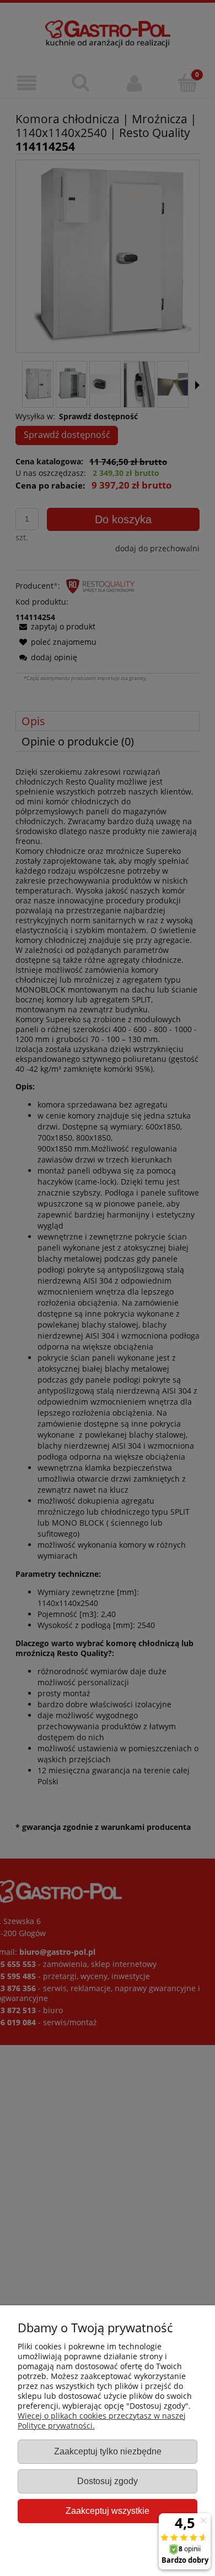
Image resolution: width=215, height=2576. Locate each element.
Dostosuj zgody (108, 2481)
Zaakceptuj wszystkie (108, 2511)
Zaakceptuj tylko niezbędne (108, 2451)
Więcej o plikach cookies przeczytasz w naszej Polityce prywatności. (102, 2421)
